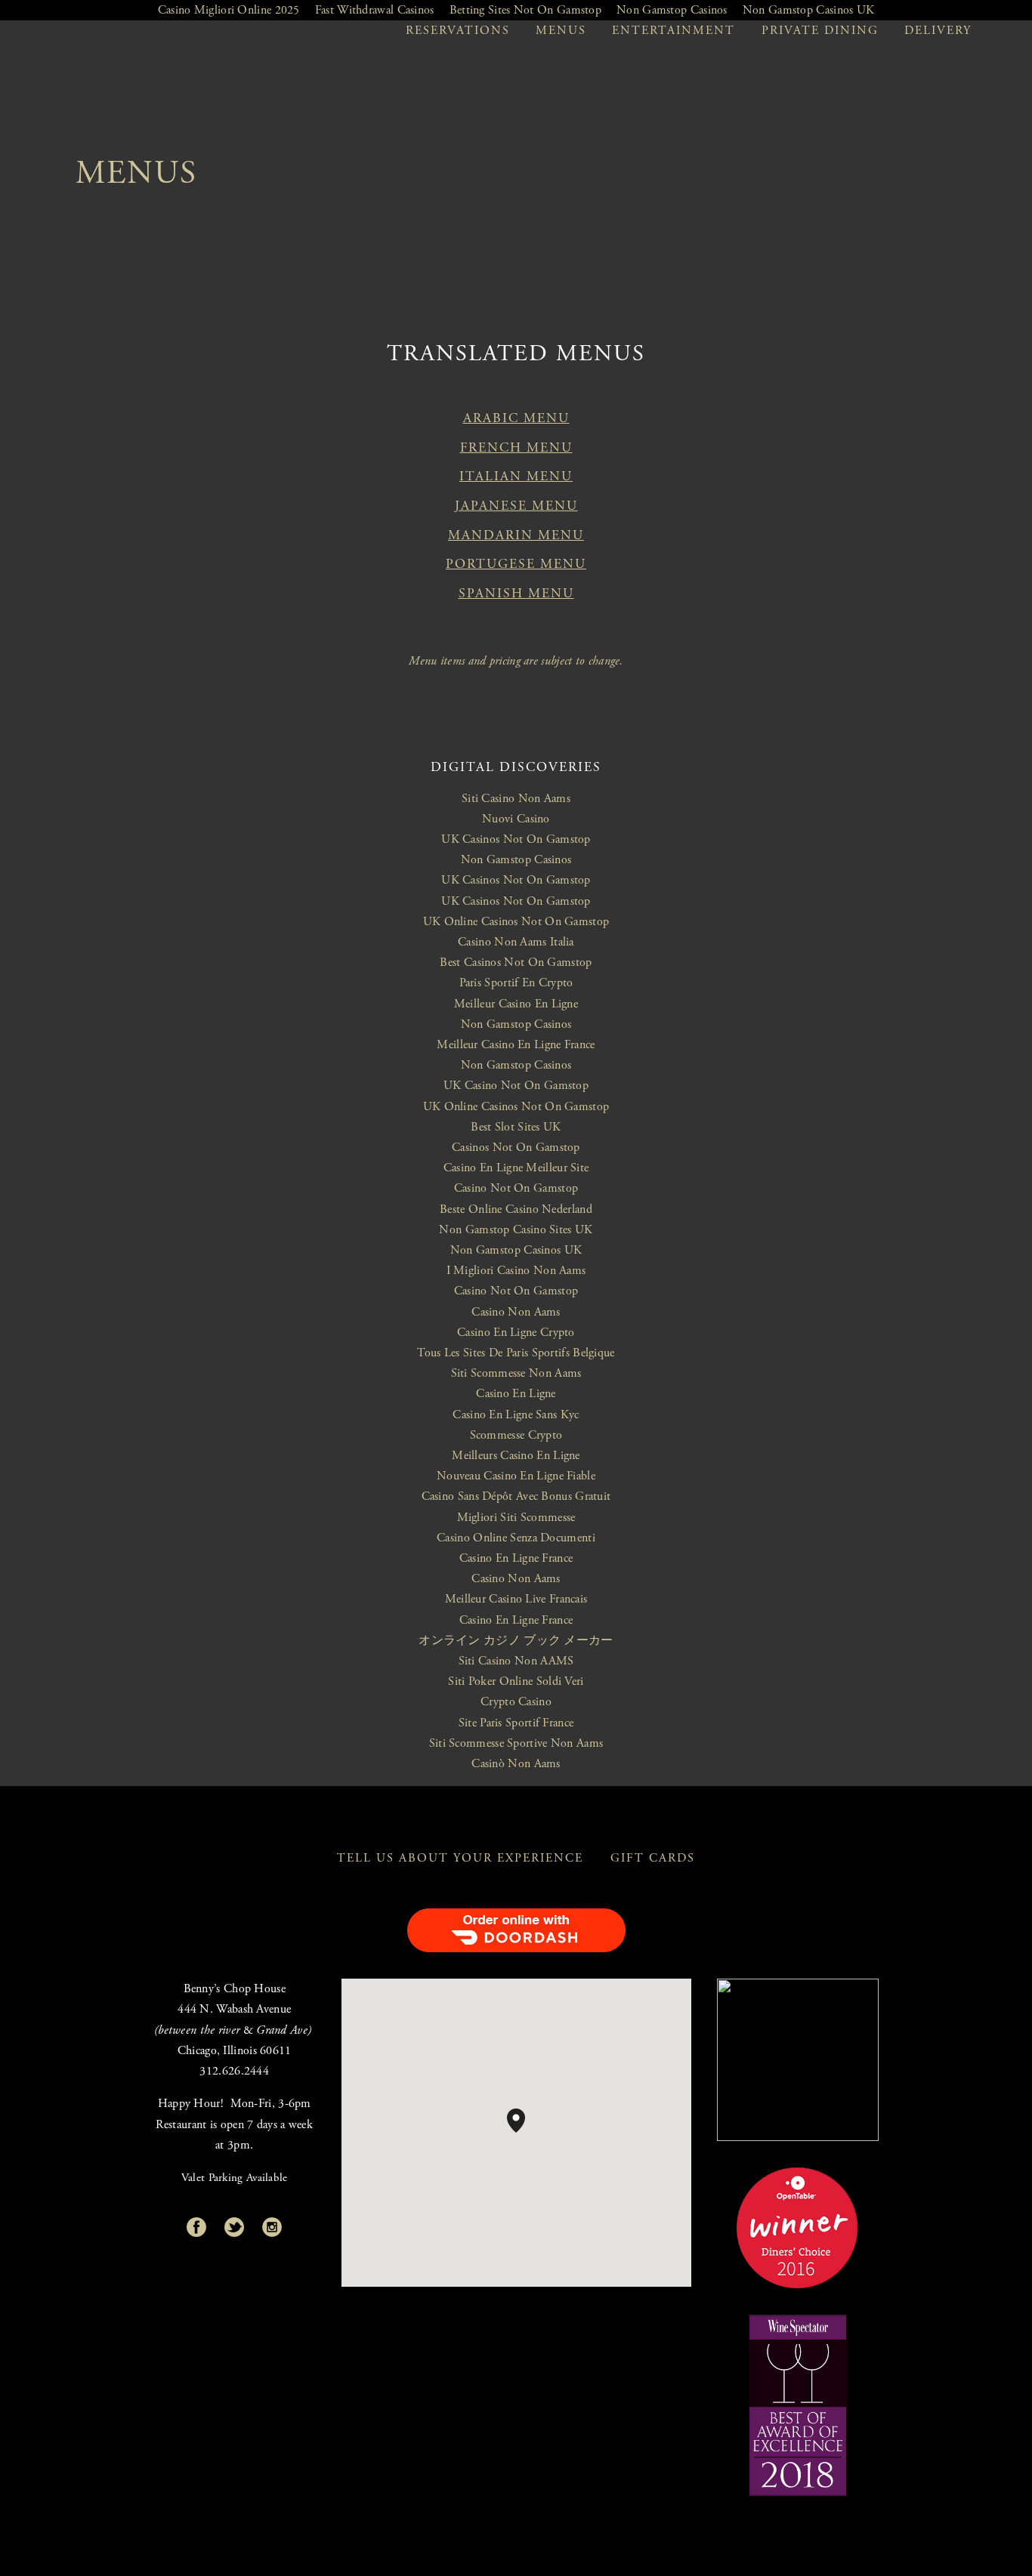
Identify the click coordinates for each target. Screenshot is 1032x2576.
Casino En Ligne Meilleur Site (516, 1168)
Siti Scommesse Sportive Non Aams (516, 1743)
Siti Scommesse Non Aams (516, 1373)
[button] (525, 2133)
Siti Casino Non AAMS (516, 1661)
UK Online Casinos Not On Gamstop (516, 922)
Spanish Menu (516, 594)
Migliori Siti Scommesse (516, 1518)
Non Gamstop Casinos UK (516, 1250)
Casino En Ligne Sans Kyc (516, 1415)
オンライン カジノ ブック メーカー (516, 1641)
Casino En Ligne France (516, 1558)
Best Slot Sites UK (516, 1127)
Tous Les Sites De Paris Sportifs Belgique (516, 1353)
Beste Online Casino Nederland (516, 1209)
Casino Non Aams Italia (516, 942)
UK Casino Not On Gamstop (516, 1086)
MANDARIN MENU (516, 535)
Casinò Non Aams (516, 1764)
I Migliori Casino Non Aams (516, 1271)
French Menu (516, 448)
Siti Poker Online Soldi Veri (516, 1681)
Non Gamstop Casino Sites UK (516, 1230)
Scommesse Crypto (516, 1435)
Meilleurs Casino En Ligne (516, 1456)
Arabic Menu (516, 418)
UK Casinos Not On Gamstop (516, 839)
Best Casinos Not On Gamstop (516, 963)
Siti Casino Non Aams (516, 799)
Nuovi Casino (516, 819)
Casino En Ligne (516, 1394)
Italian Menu (516, 477)
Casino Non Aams (516, 1312)
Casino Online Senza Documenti (516, 1538)
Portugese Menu (516, 564)
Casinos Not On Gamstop (516, 1148)
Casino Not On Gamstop (516, 1188)
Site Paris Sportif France (516, 1723)
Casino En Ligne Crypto (516, 1333)
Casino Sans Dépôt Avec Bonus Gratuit (516, 1496)
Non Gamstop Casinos (516, 860)
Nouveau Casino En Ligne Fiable (516, 1476)
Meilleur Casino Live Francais (516, 1599)
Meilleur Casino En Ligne (516, 1004)
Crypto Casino (516, 1702)
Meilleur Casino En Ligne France (516, 1045)
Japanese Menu (516, 506)
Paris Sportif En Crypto (516, 983)
